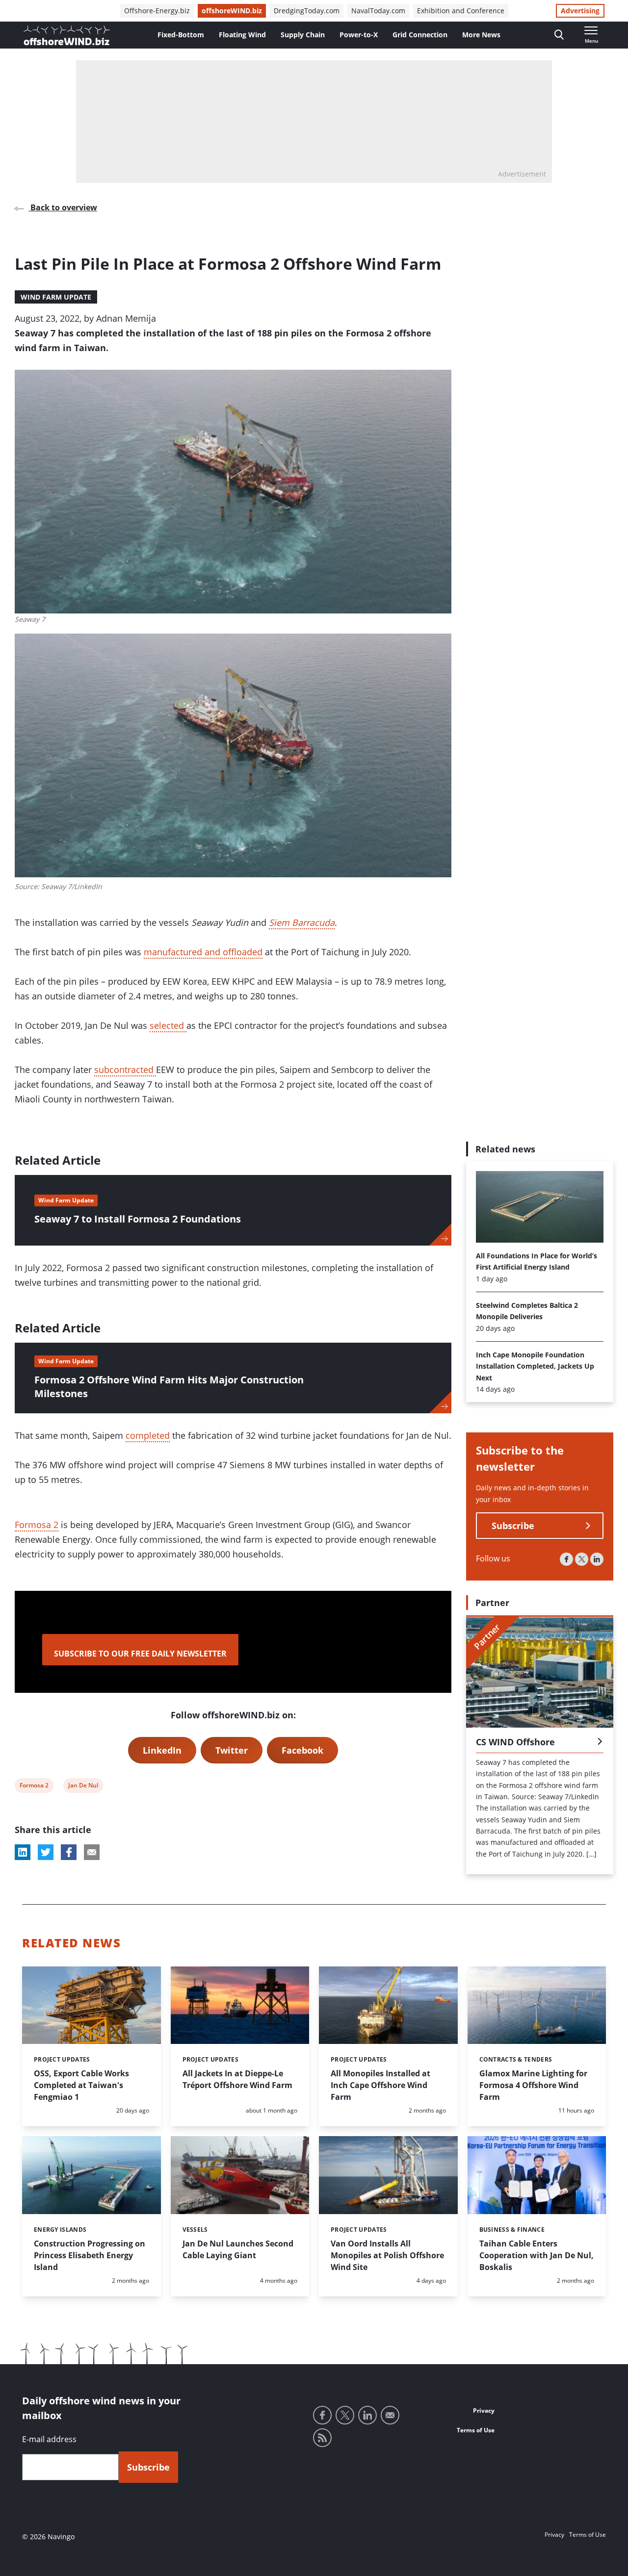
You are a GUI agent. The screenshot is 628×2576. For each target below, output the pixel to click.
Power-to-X (359, 35)
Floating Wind (242, 35)
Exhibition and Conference (461, 11)
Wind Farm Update (56, 297)
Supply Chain (303, 35)
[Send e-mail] (390, 2415)
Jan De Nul (83, 1787)
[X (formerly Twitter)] (582, 1560)
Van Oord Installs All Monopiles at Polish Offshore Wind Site (387, 2255)
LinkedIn (162, 1750)
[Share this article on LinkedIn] (23, 1852)
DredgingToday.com (307, 11)
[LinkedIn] (597, 1560)
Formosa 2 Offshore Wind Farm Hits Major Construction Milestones (169, 1387)
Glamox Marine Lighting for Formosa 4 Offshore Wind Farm (533, 2085)
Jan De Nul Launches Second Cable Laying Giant (238, 2249)
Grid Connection (420, 35)
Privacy (484, 2410)
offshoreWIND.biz (232, 11)
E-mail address (49, 2439)
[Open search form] (559, 35)
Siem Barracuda (302, 922)
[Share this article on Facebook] (69, 1852)
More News (481, 35)
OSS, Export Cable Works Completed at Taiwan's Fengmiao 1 (81, 2085)
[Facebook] (566, 1560)
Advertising (580, 11)
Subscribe (513, 1526)
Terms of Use (476, 2430)
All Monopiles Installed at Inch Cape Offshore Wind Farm (380, 2085)
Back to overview (63, 207)
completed (148, 1435)
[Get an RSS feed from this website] (322, 2438)
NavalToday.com (378, 11)
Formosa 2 (37, 1525)
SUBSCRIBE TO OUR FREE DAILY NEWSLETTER (140, 1654)
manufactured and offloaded (203, 952)
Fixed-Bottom (181, 35)
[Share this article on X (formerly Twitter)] (46, 1852)
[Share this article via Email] (92, 1852)
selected (168, 1025)
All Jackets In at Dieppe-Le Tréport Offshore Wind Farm (237, 2079)
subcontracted (125, 1070)
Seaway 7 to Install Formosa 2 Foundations (138, 1219)
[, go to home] (67, 35)
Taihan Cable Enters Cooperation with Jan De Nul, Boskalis (536, 2255)
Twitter (232, 1750)
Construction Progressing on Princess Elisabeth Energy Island (90, 2255)
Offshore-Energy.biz (157, 11)
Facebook (302, 1750)
